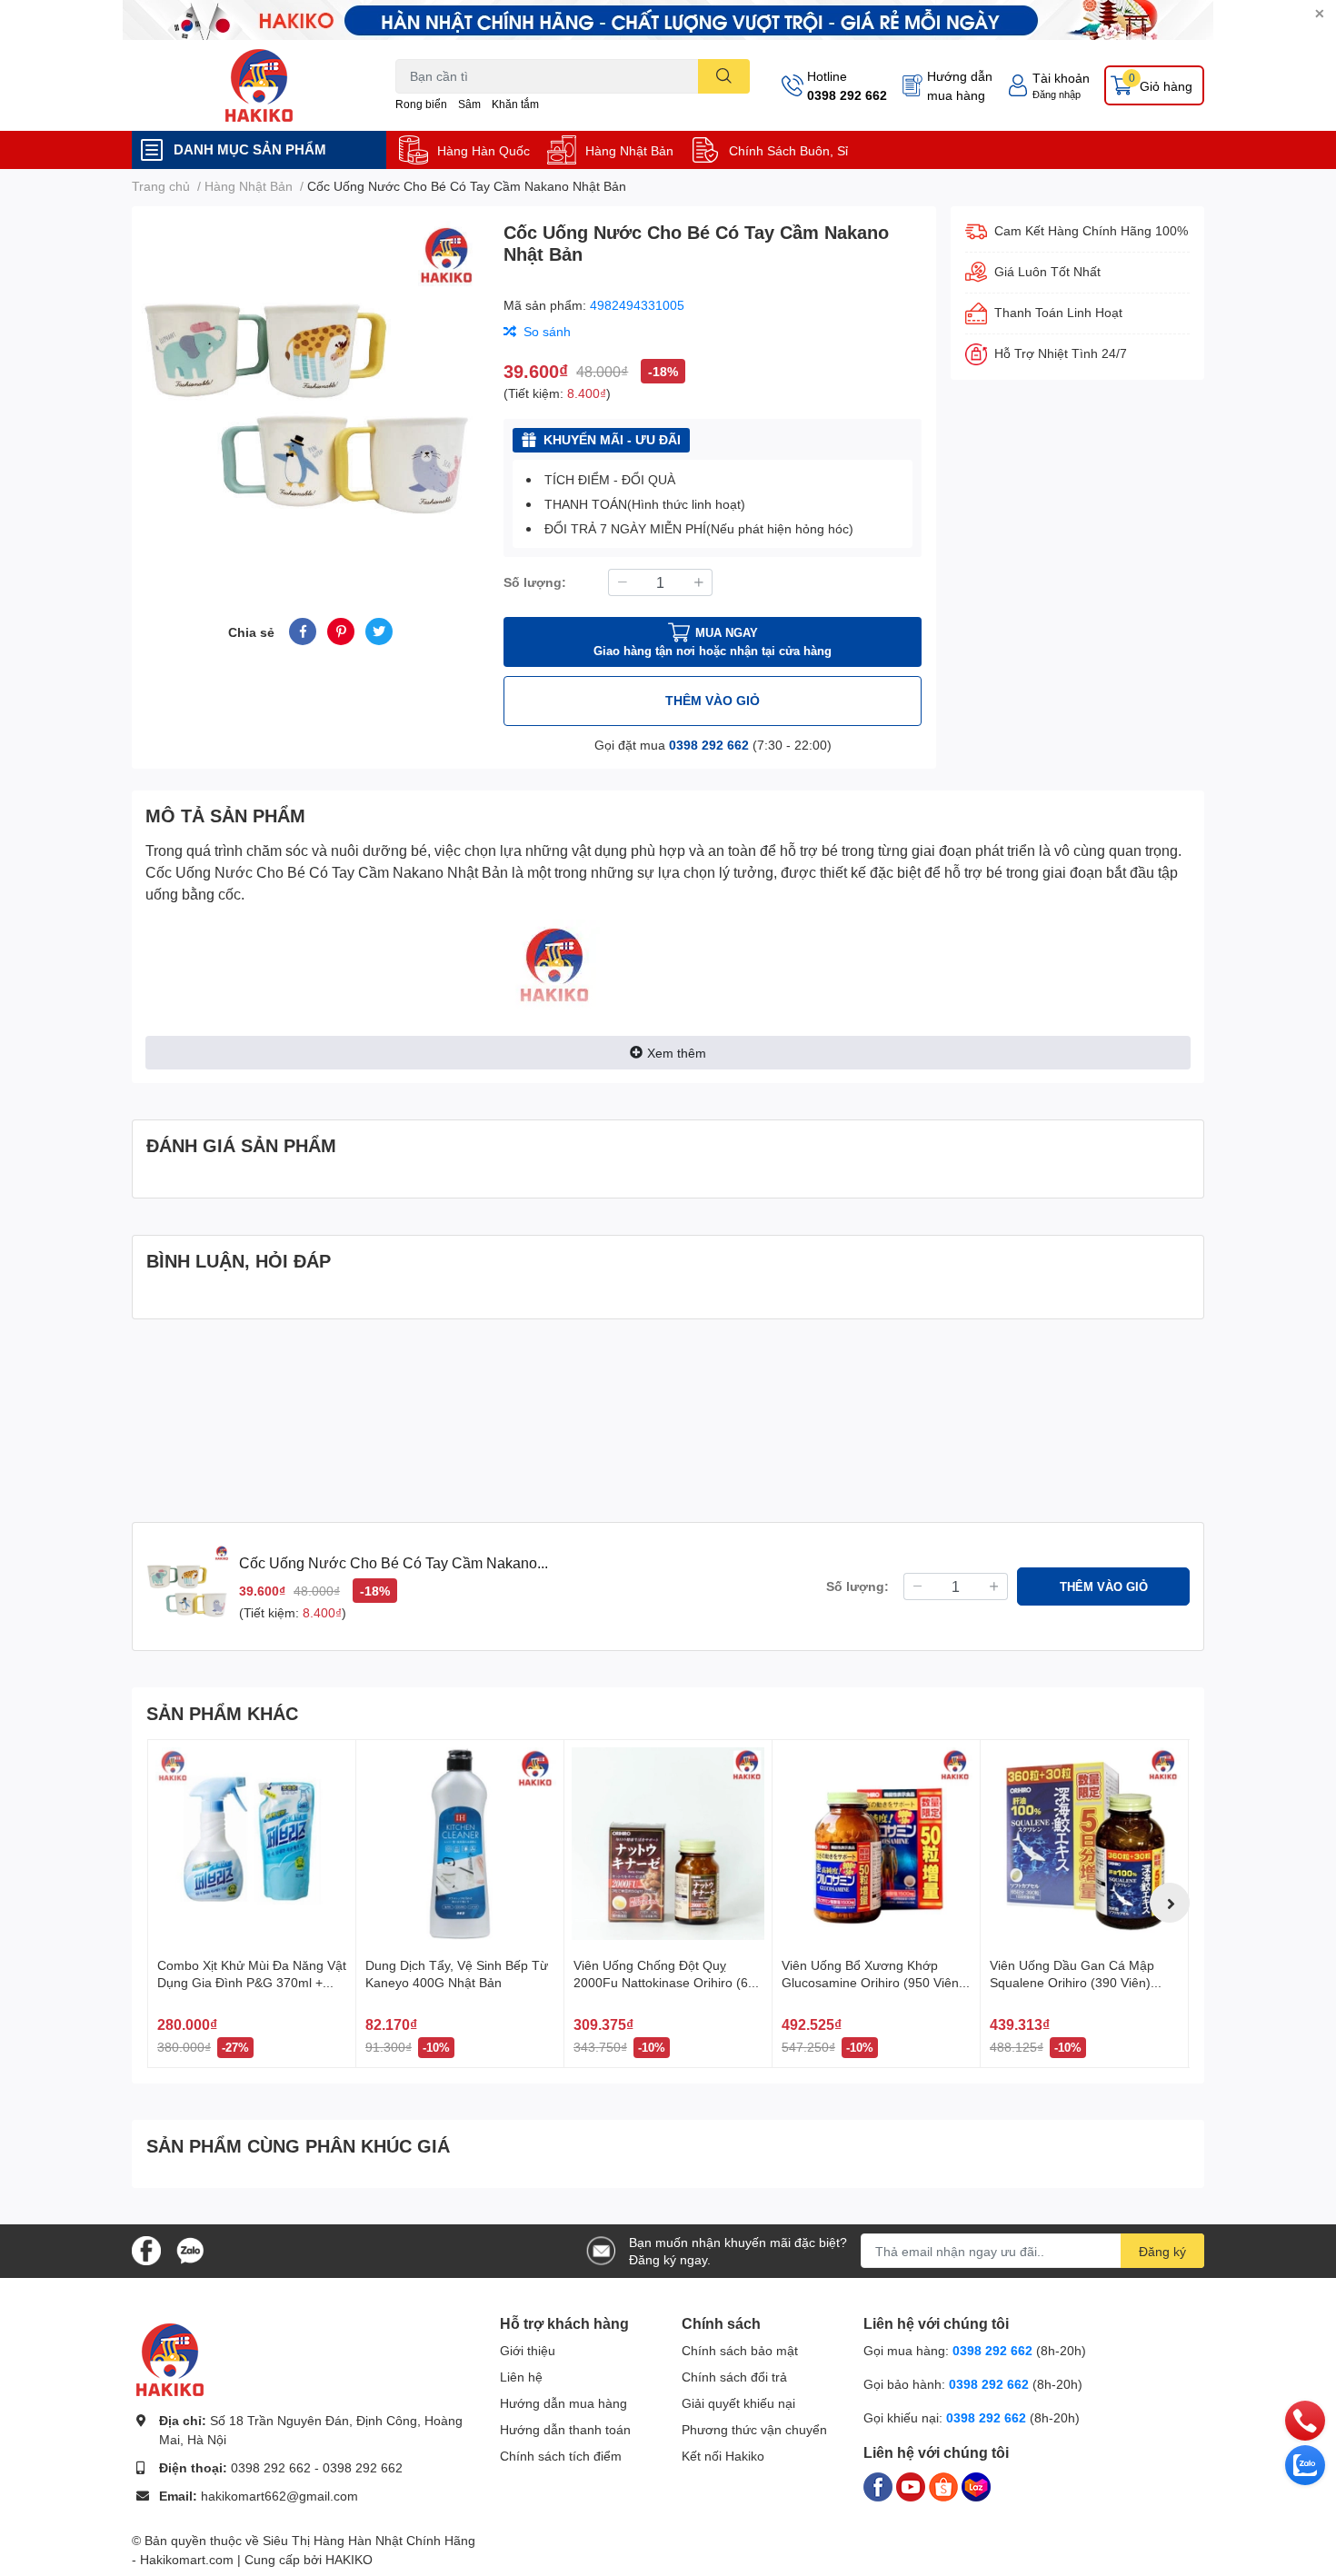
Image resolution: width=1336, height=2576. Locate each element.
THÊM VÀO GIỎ (713, 700)
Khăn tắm (515, 104)
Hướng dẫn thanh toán (565, 2429)
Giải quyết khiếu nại (738, 2403)
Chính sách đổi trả (734, 2377)
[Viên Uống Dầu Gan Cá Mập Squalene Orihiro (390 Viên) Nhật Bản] (1084, 1844)
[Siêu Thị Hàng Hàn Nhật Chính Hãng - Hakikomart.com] (259, 85)
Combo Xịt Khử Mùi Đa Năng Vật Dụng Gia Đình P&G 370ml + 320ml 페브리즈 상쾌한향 (252, 1983)
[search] (724, 76)
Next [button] (1170, 1903)
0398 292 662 (847, 95)
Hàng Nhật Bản (629, 150)
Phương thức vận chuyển (754, 2429)
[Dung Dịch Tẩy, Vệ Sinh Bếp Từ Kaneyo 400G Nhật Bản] (460, 1844)
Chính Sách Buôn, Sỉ (788, 150)
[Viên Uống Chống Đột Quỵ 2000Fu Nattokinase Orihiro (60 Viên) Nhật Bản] (668, 1844)
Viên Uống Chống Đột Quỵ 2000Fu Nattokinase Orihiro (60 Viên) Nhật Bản (664, 1983)
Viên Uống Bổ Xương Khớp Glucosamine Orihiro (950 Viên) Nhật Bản (872, 1983)
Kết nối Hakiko (723, 2456)
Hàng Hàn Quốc (484, 150)
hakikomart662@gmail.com (279, 2496)
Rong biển (421, 104)
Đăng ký (1162, 2251)
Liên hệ (521, 2377)
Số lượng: (535, 582)
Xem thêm (677, 1053)
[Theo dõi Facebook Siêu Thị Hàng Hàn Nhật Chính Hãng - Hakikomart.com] (146, 2249)
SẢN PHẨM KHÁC (222, 1713)
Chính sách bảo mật (740, 2350)
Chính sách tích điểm (561, 2456)
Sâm (469, 104)
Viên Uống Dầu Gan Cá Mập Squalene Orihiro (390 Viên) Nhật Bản (1072, 1983)
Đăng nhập (1057, 94)
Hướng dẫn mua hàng (960, 85)
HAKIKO (349, 2559)
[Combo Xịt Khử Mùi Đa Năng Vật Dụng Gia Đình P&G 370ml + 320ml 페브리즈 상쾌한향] (252, 1844)
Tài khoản (1061, 78)
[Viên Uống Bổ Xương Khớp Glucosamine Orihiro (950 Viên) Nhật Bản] (876, 1844)
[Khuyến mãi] (668, 20)
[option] (310, 390)
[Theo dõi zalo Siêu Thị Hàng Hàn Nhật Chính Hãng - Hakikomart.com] (190, 2249)
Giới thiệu (528, 2350)
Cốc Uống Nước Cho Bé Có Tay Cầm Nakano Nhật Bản (327, 872)
